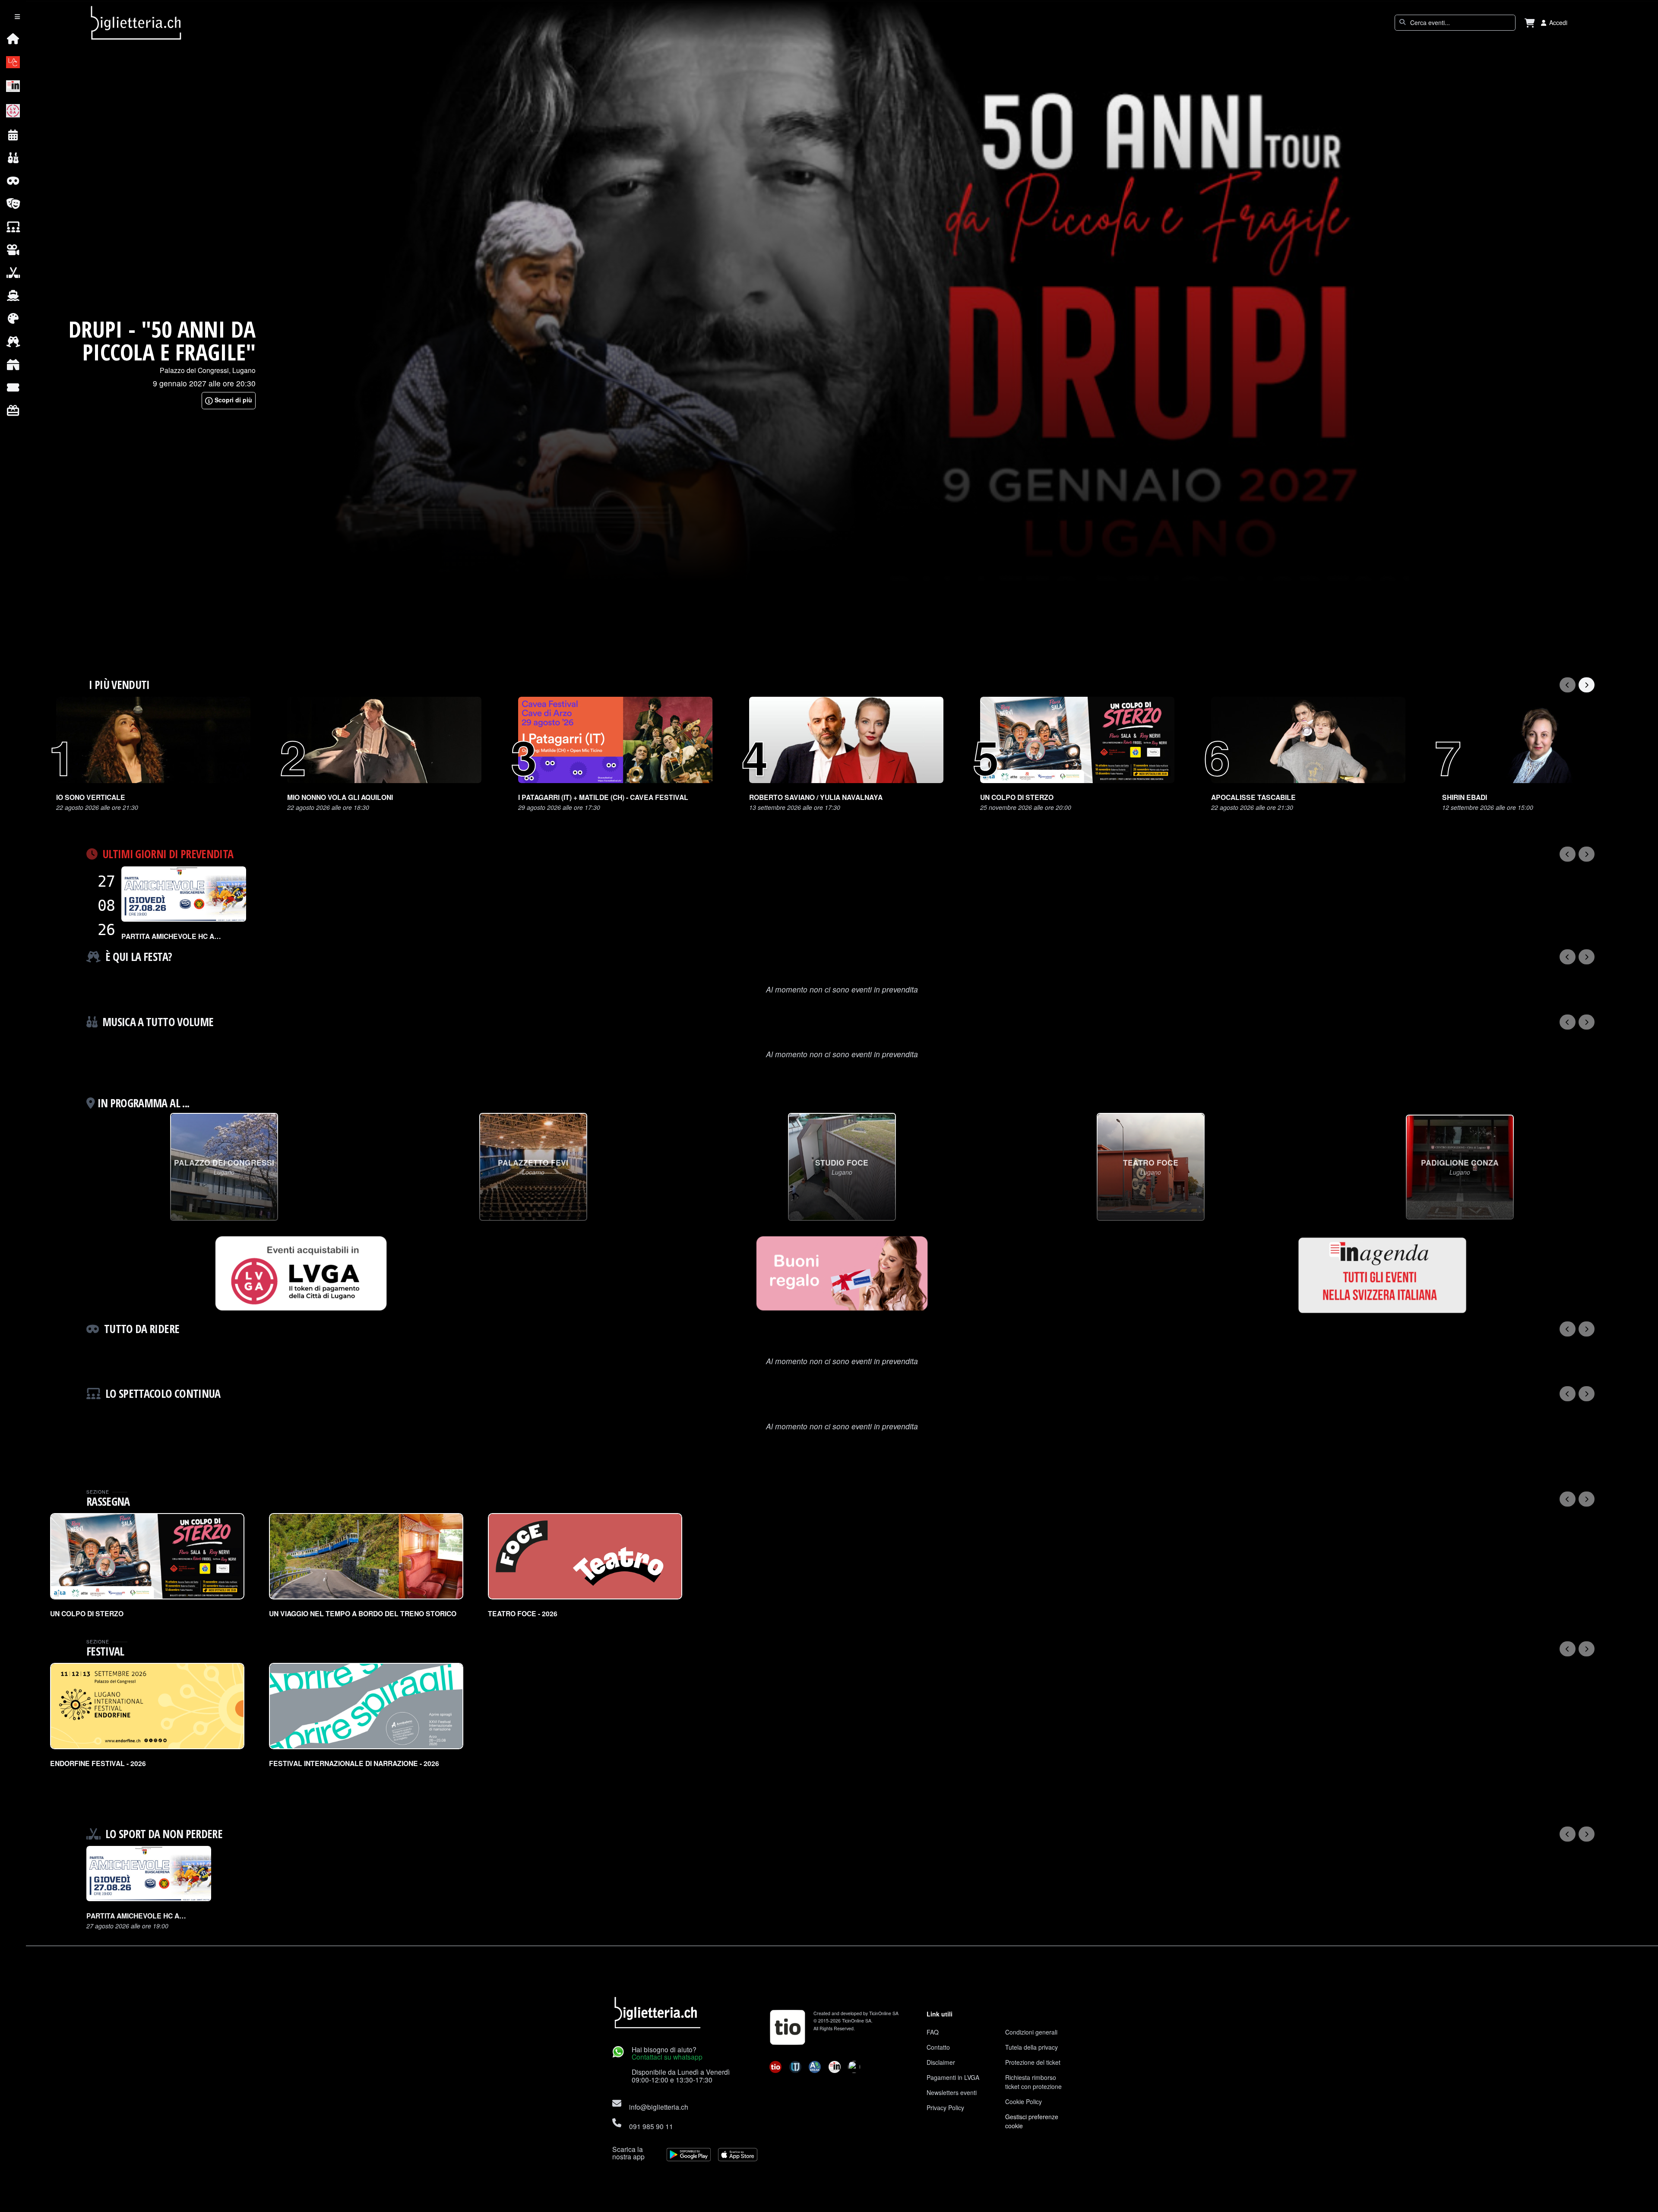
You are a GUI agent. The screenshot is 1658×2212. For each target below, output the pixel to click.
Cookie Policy (1024, 2101)
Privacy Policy (945, 2108)
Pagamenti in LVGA (953, 2077)
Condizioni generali (1031, 2032)
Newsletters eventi (952, 2092)
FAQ (933, 2032)
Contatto (938, 2047)
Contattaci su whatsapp (667, 2057)
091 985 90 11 (651, 2126)
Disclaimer (941, 2062)
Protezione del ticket (1033, 2062)
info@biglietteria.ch (659, 2107)
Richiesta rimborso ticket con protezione (1033, 2082)
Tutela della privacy (1032, 2047)
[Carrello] (1530, 23)
